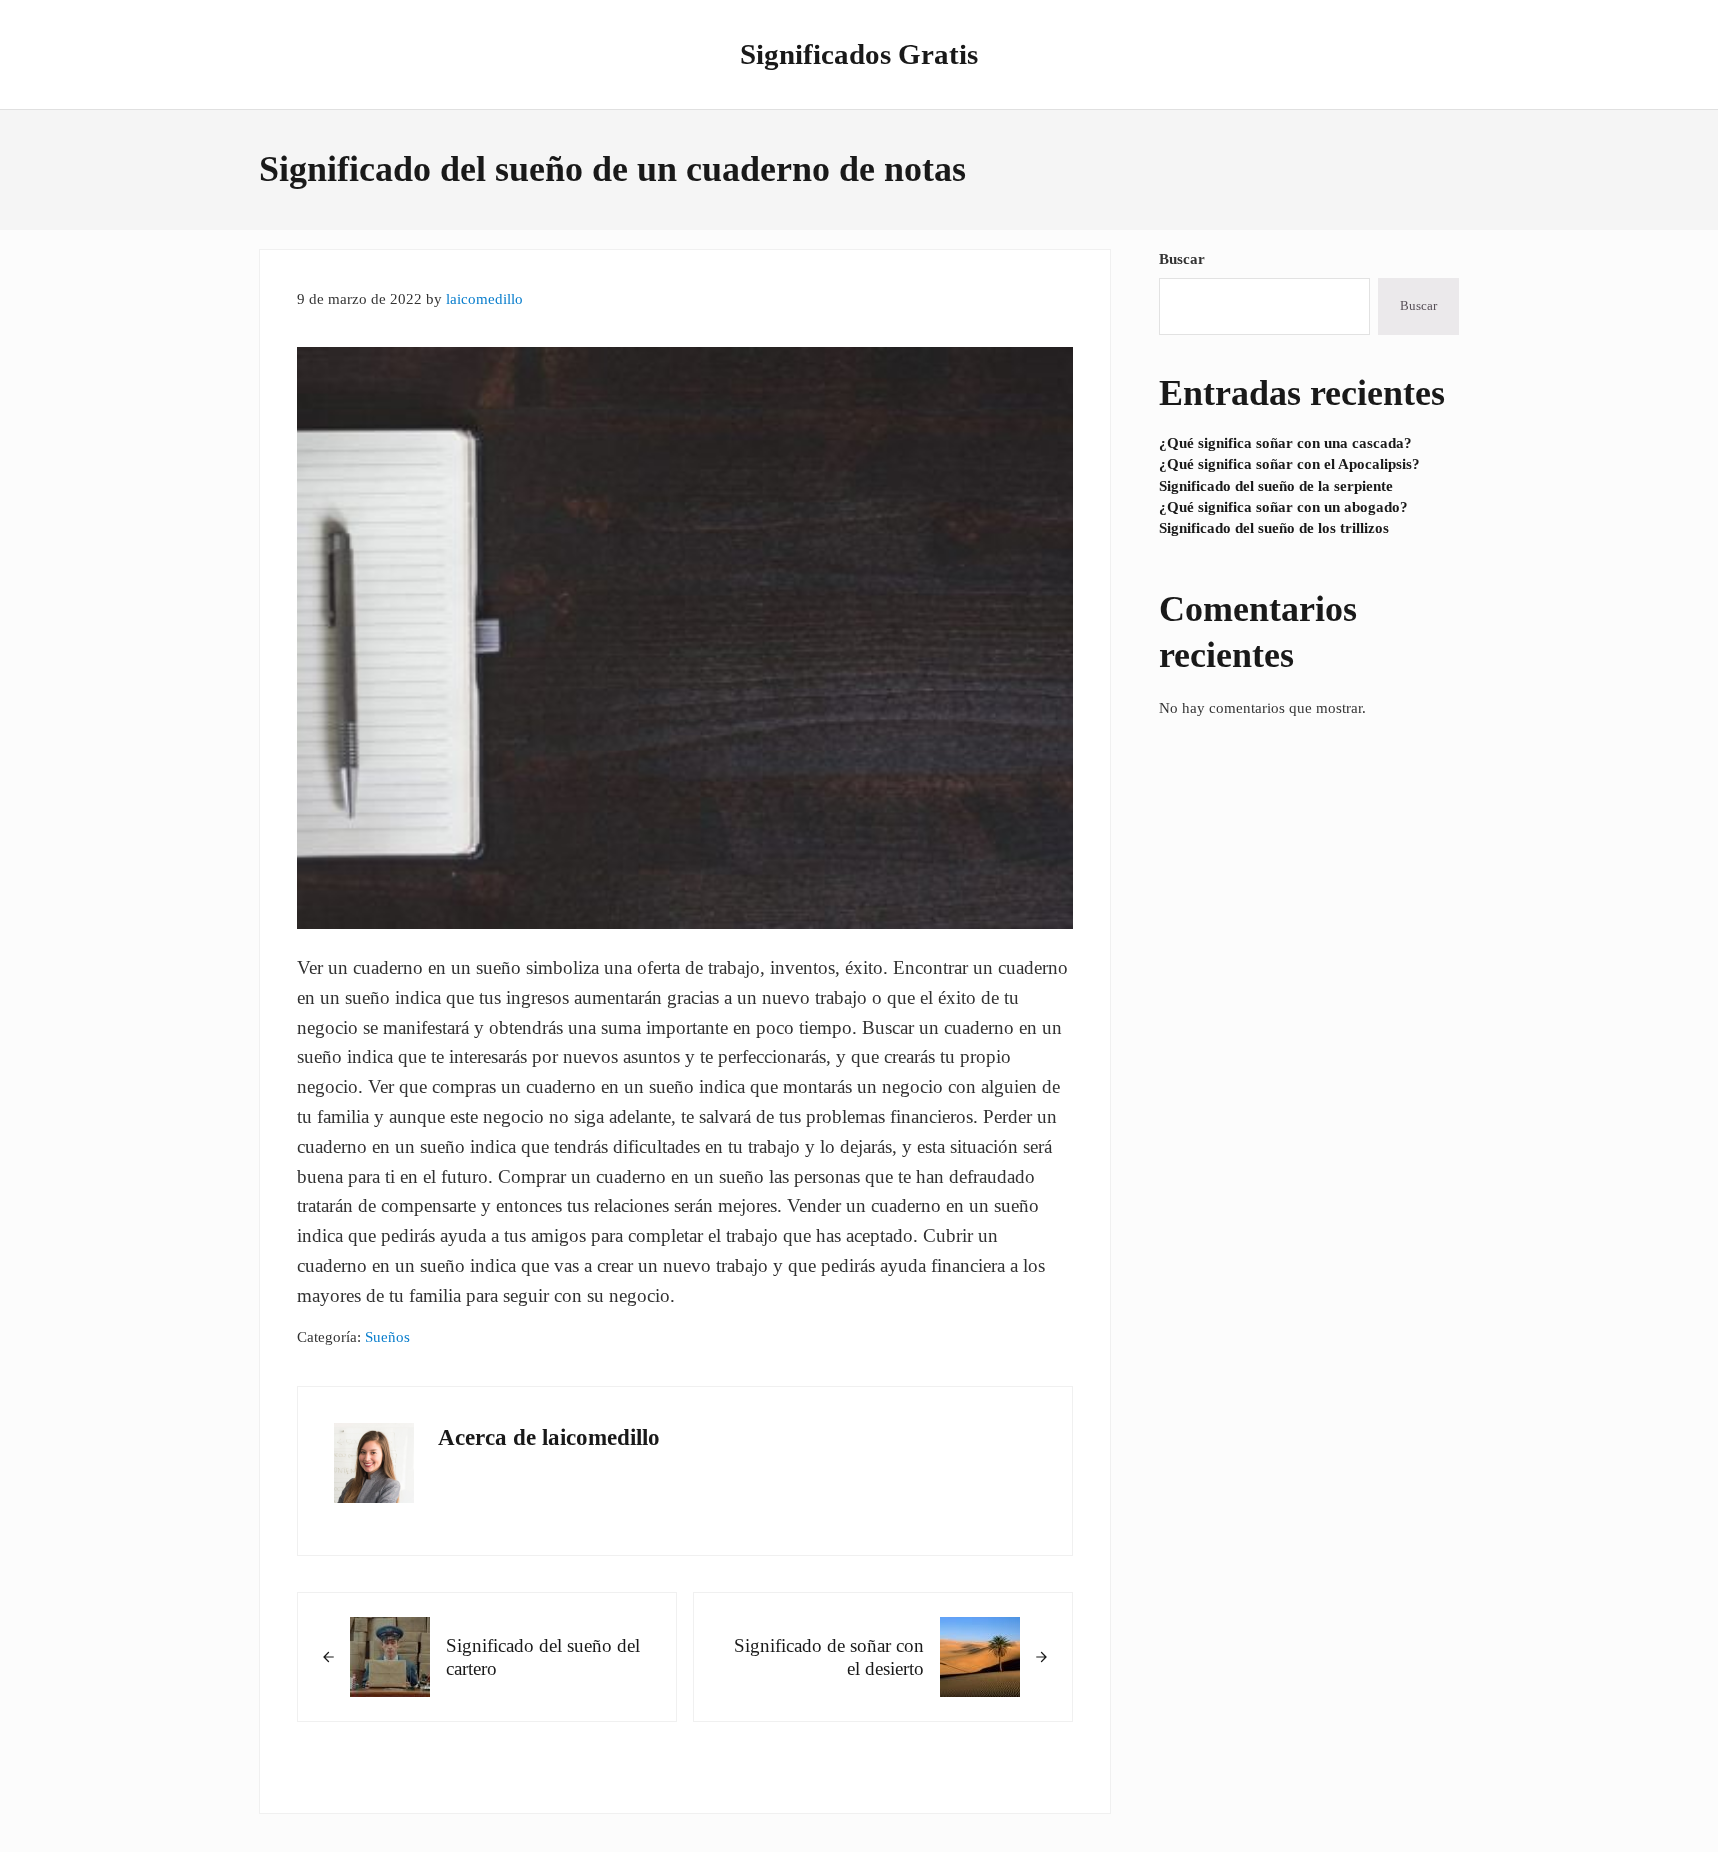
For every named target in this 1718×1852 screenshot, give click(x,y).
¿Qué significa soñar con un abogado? (1283, 507)
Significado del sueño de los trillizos (1274, 528)
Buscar (1182, 259)
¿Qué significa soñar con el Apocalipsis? (1289, 464)
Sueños (387, 1337)
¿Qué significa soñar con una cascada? (1285, 443)
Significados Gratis (859, 54)
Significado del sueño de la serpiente (1276, 486)
